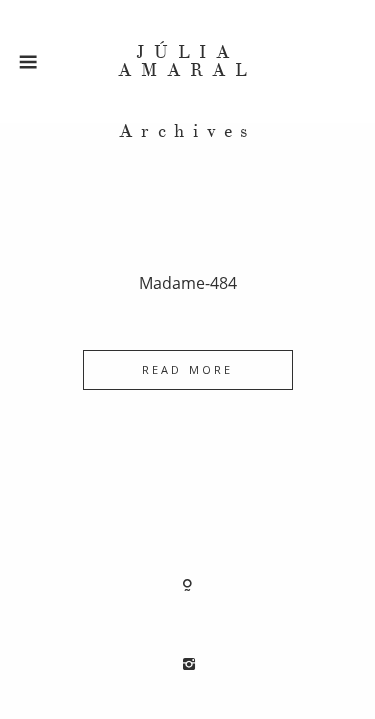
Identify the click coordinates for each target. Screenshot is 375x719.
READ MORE (187, 369)
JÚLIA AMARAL (187, 61)
